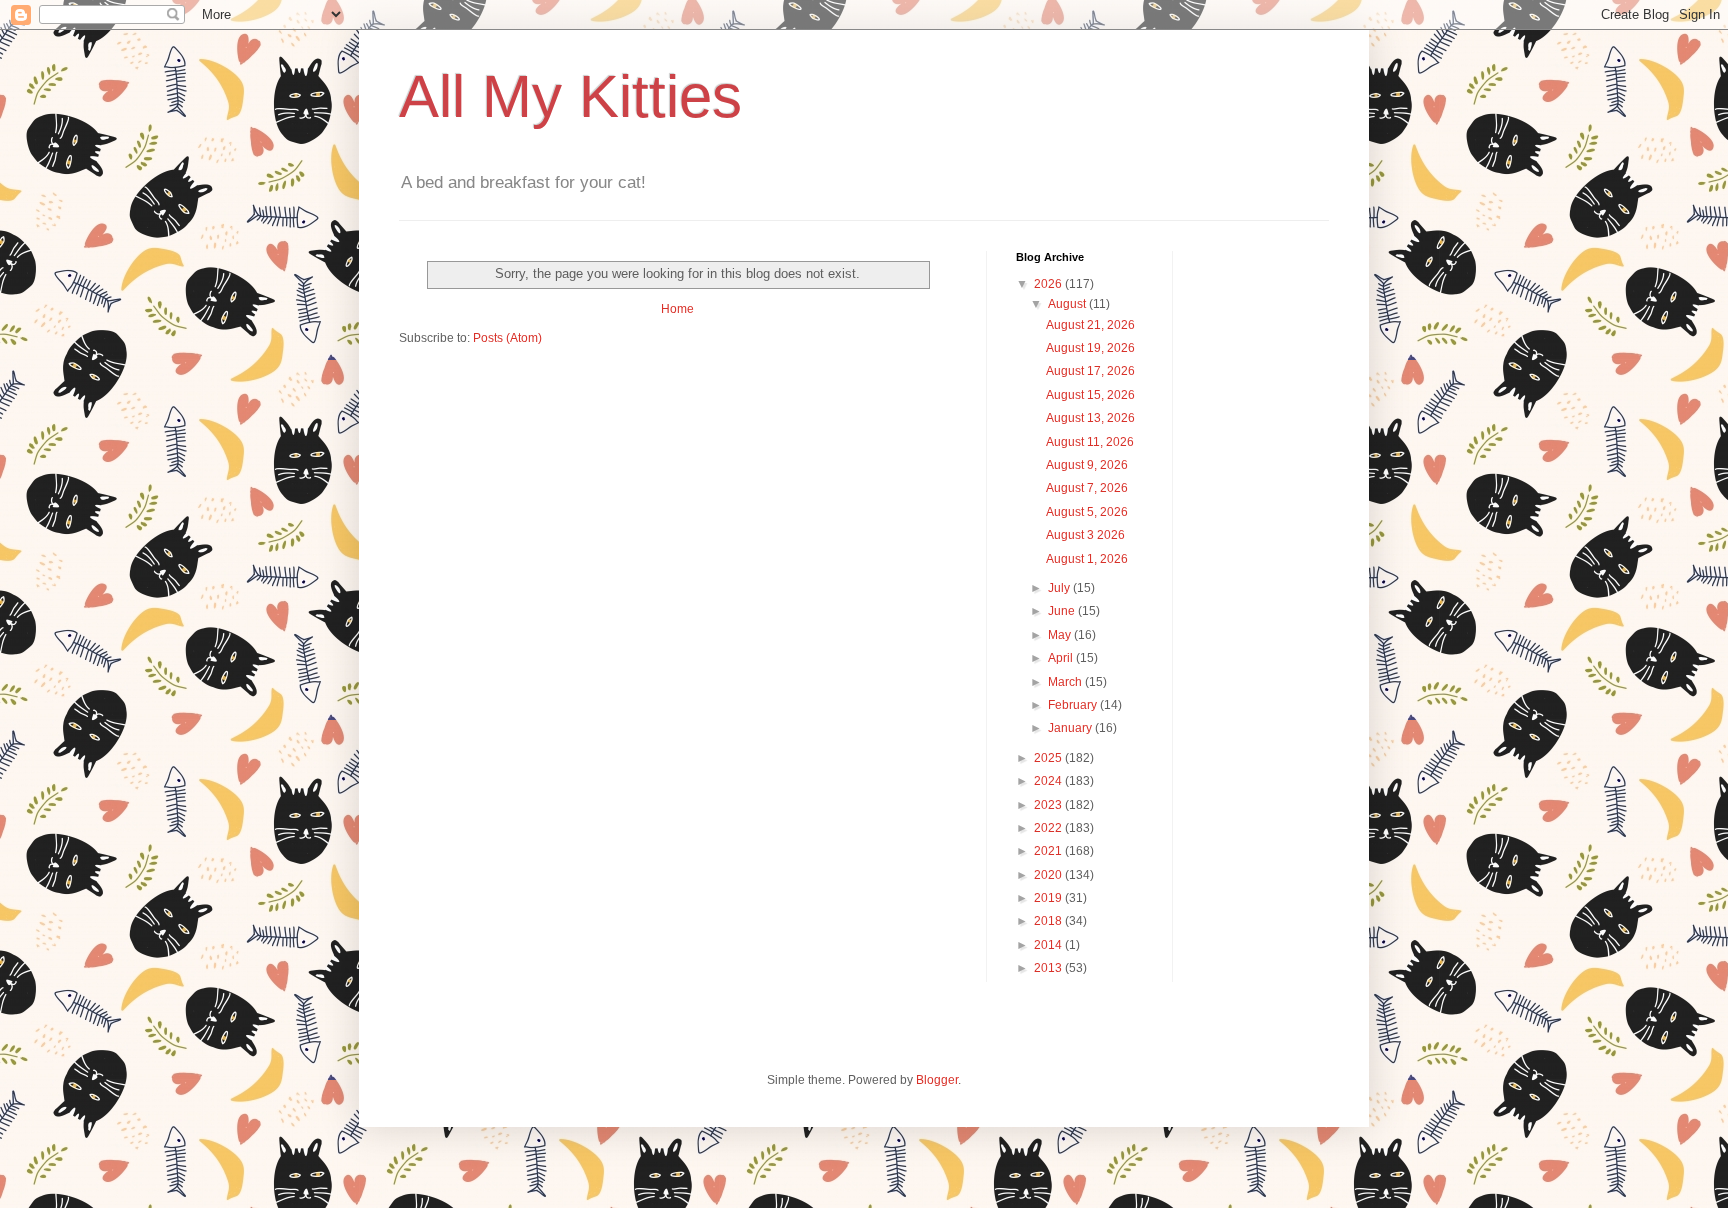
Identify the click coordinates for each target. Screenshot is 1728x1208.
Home (677, 309)
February (1074, 705)
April (1062, 658)
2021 (1049, 851)
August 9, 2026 (1087, 465)
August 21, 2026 (1090, 325)
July (1060, 588)
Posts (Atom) (507, 338)
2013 (1049, 968)
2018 (1049, 921)
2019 (1049, 898)
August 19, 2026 (1090, 348)
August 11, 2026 (1090, 442)
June (1063, 611)
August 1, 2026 (1087, 559)
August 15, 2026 (1090, 395)
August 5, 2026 (1087, 512)
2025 (1049, 758)
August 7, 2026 (1087, 488)
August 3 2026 (1085, 535)
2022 (1049, 828)
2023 (1049, 805)
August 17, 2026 (1090, 371)
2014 (1049, 945)
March (1066, 682)
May (1061, 635)
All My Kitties (570, 96)
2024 (1049, 781)
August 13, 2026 (1090, 418)
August (1068, 304)
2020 (1049, 875)
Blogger (937, 1080)
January (1071, 728)
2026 (1049, 284)
